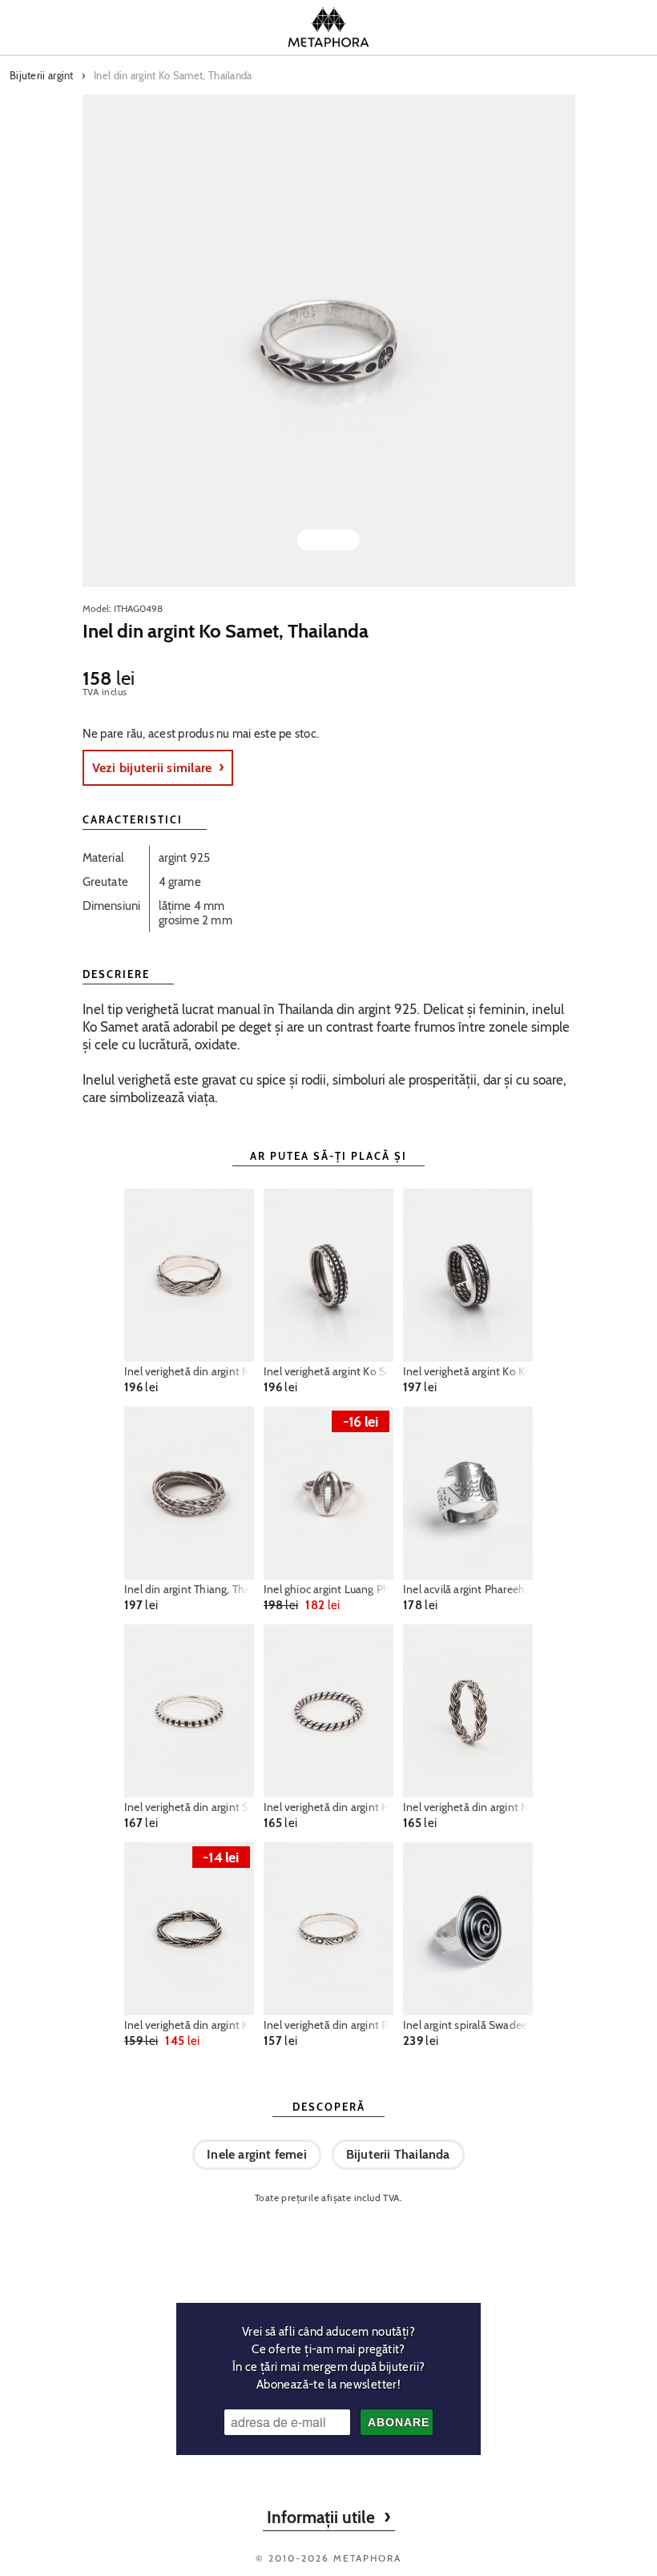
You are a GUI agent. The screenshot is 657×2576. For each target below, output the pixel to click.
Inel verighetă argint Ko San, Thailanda (328, 1371)
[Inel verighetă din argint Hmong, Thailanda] (328, 1711)
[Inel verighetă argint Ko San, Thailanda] (328, 1275)
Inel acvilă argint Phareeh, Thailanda (468, 1589)
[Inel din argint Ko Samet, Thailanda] (329, 341)
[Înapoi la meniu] (328, 2247)
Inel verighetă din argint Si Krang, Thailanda (189, 1807)
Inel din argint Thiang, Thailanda (189, 1589)
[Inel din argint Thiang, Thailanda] (189, 1493)
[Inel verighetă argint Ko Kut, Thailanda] (468, 1275)
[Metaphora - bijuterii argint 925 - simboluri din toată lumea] (328, 27)
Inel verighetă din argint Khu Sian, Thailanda (189, 2025)
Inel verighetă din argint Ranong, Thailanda (328, 2025)
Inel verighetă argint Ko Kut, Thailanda (468, 1371)
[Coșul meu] (611, 27)
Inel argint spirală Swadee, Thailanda (468, 2025)
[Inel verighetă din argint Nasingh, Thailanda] (189, 1275)
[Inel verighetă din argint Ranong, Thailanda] (328, 1929)
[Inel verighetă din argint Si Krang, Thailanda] (189, 1711)
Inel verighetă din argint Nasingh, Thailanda (189, 1371)
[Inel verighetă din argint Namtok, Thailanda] (468, 1711)
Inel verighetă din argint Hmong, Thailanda (328, 1807)
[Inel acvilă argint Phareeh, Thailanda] (468, 1493)
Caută (115, 27)
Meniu (46, 27)
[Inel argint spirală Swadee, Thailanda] (468, 1929)
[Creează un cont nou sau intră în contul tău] (542, 27)
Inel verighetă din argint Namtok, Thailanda (468, 1807)
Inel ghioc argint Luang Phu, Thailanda (328, 1589)
